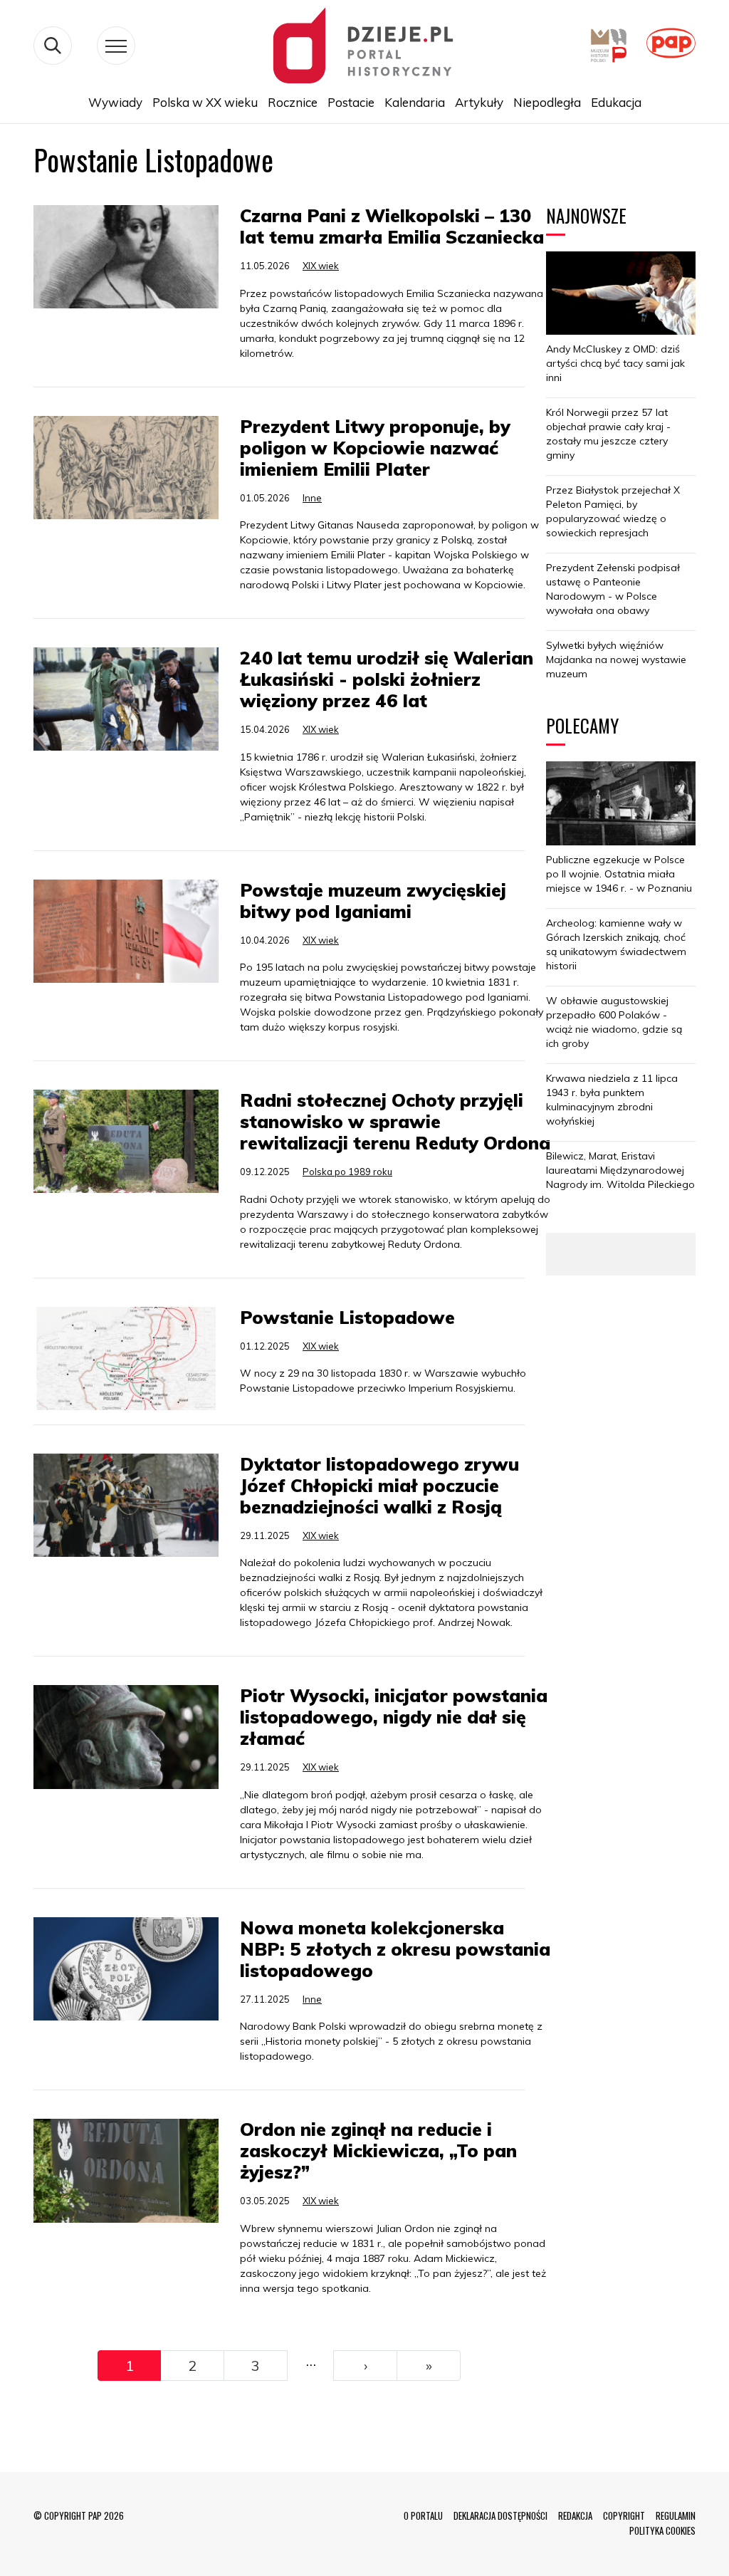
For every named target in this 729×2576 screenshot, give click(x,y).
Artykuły (479, 102)
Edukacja (616, 102)
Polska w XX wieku (205, 102)
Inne (312, 498)
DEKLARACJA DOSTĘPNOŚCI (500, 2515)
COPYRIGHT (624, 2515)
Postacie (351, 102)
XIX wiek (321, 266)
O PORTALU (423, 2515)
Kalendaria (415, 102)
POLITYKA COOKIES (662, 2530)
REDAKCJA (575, 2515)
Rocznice (293, 102)
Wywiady (115, 102)
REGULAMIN (676, 2515)
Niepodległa (547, 102)
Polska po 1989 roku (347, 1172)
